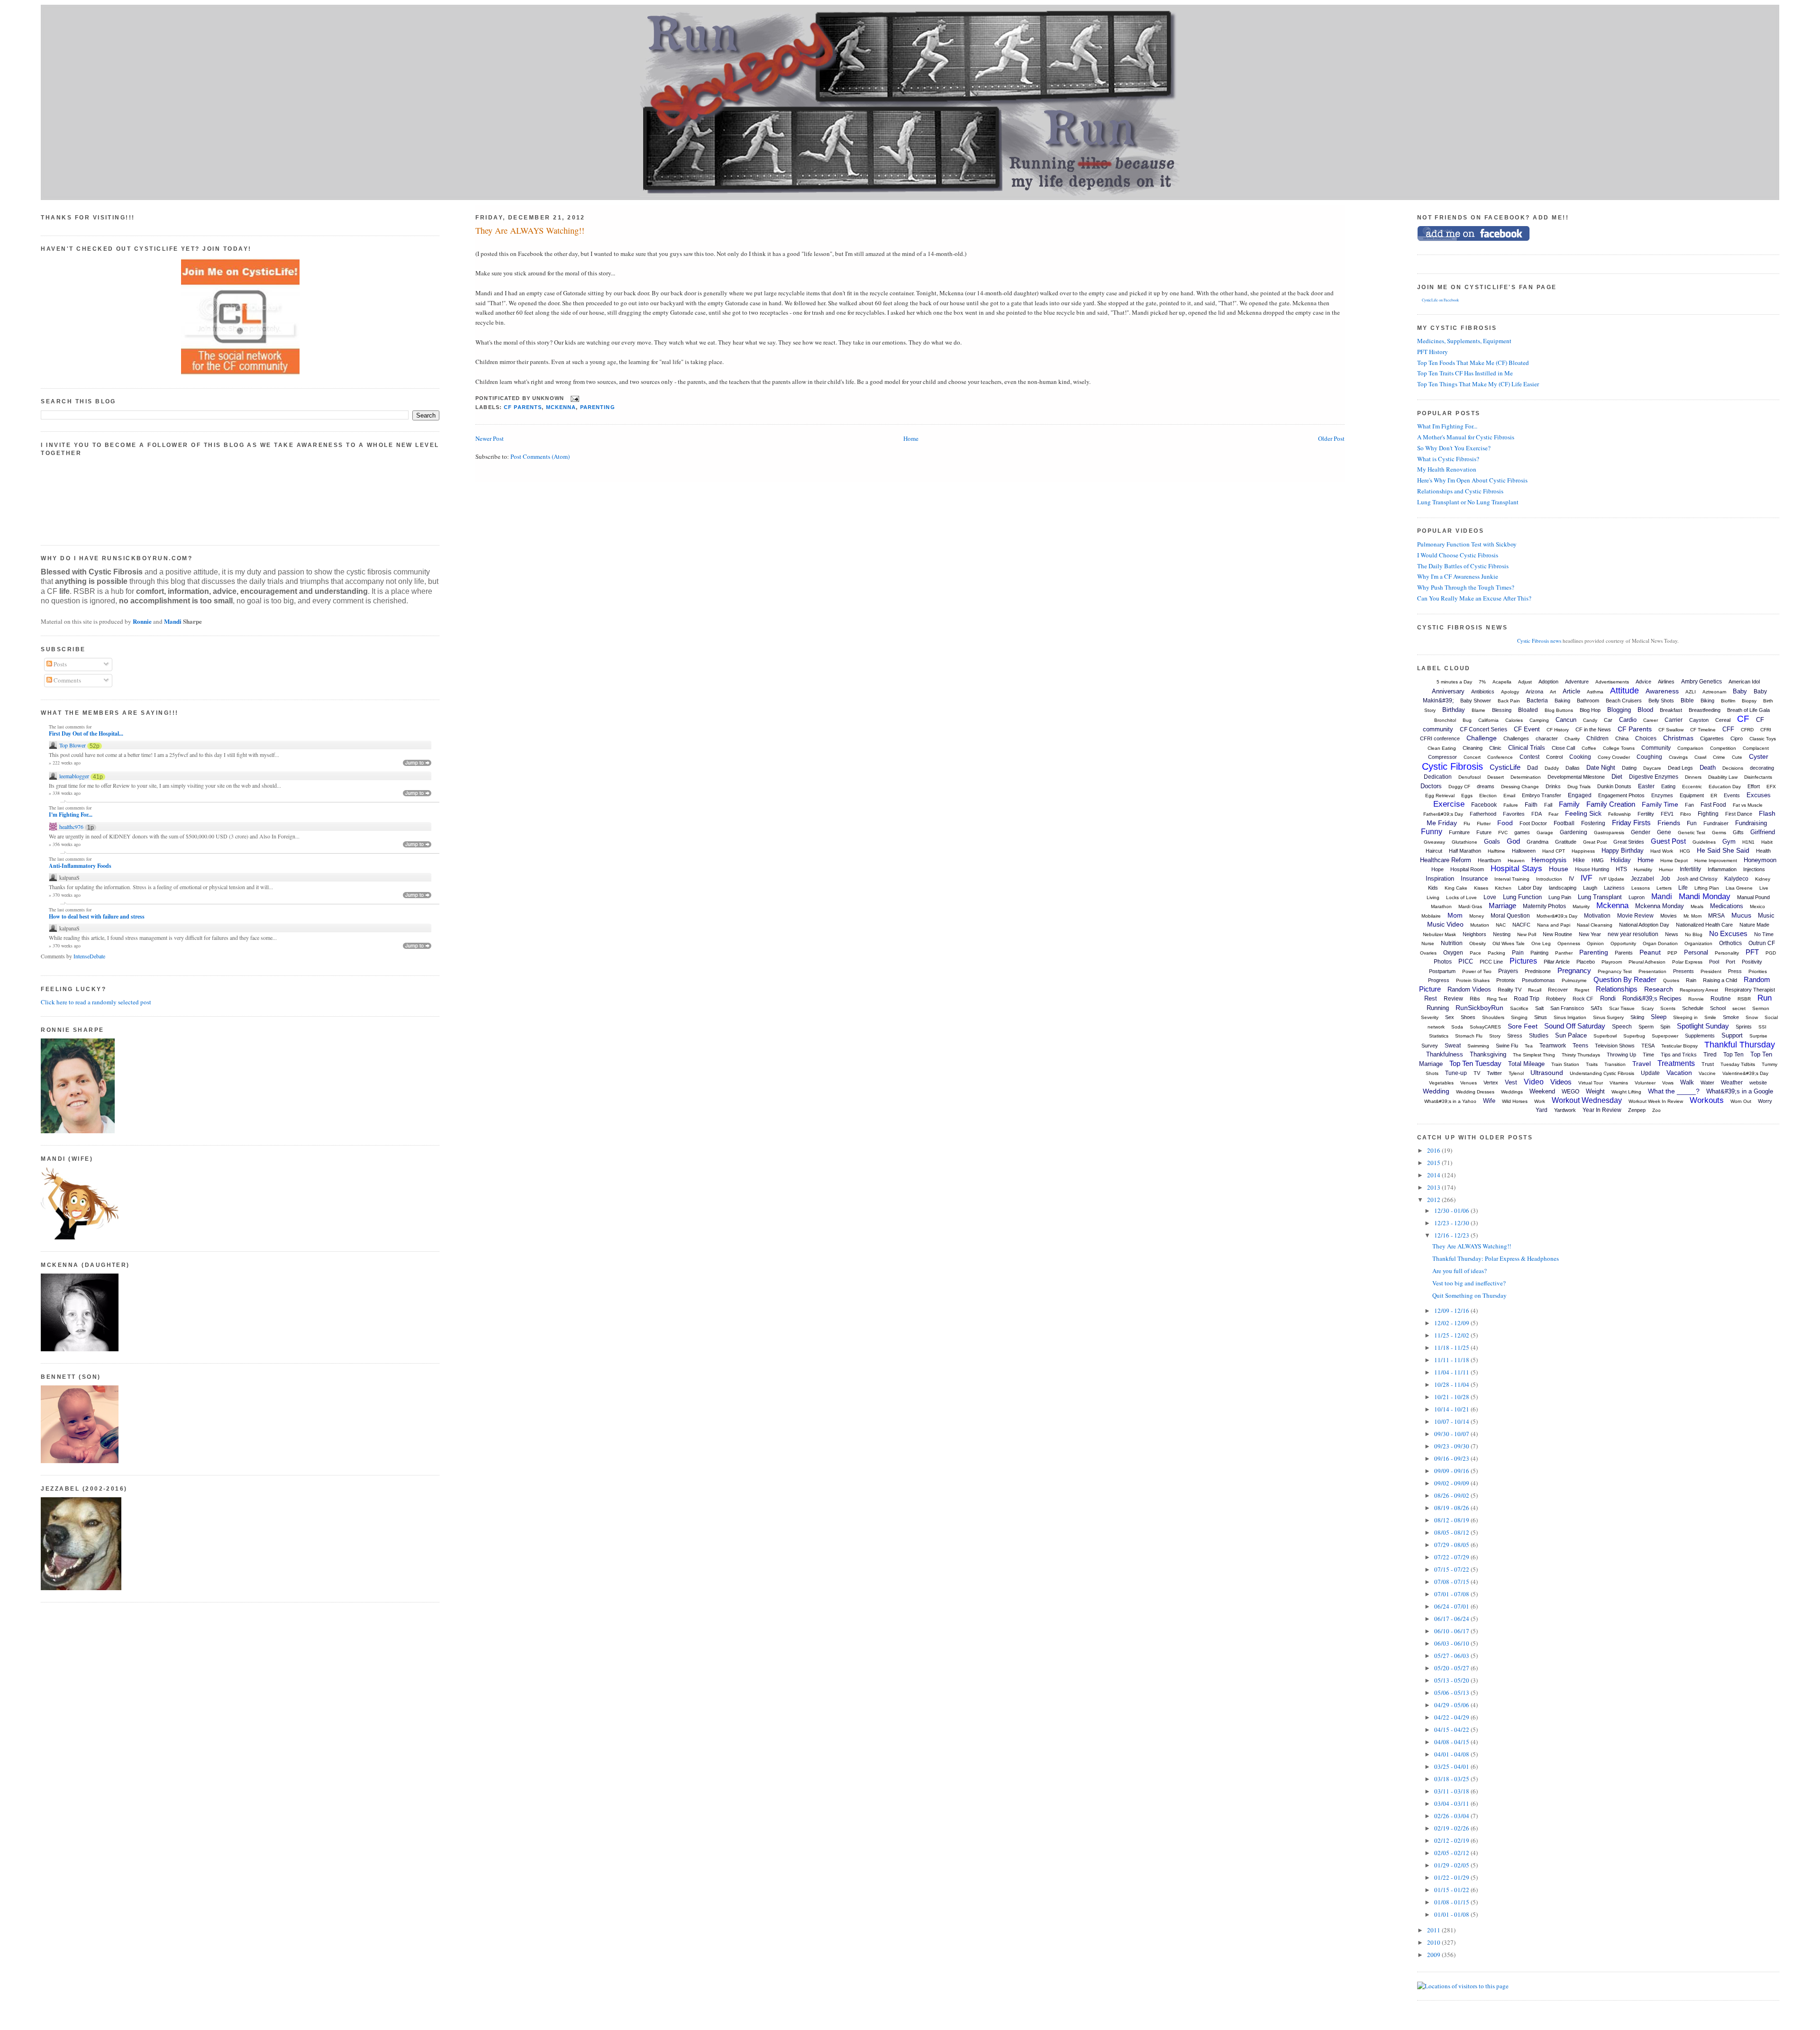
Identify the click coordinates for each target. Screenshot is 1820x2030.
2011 (1434, 1930)
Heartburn (1489, 860)
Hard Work (1662, 851)
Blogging (1619, 710)
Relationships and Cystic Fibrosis (1460, 491)
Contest (1529, 757)
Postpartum (1442, 971)
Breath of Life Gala (1748, 710)
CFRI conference (1440, 738)
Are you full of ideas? (1460, 1271)
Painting (1539, 953)
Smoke (1731, 1017)
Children (1597, 738)
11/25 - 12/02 (1452, 1335)
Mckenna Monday (1660, 906)
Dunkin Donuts (1614, 786)
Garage (1545, 833)
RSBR (1744, 999)
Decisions (1733, 768)
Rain (1691, 980)
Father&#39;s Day (1443, 814)
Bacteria (1537, 701)
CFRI (1766, 730)
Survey (1430, 1046)
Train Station (1565, 1064)
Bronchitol (1445, 720)
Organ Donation (1660, 943)
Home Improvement (1716, 860)
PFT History (1433, 352)
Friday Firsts (1631, 823)
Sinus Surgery (1608, 1017)
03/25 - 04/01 (1452, 1766)
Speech (1622, 1027)
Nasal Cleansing (1595, 925)
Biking (1707, 701)
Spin (1665, 1027)
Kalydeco (1736, 879)
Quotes (1671, 980)
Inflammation (1722, 869)
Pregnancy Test (1615, 971)
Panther (1564, 953)
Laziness (1614, 888)
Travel (1642, 1064)
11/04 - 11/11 (1452, 1372)
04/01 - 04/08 (1452, 1754)
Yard (1542, 1110)
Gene (1664, 832)
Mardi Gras (1470, 906)
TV (1477, 1073)
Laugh (1590, 888)
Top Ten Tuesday (1475, 1063)
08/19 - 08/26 (1452, 1508)
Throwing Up (1621, 1055)
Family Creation (1611, 804)
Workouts (1707, 1100)
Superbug (1634, 1036)
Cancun (1566, 720)
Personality (1727, 953)
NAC (1501, 925)
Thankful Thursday (1740, 1045)
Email (1509, 796)
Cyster (1759, 756)
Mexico (1757, 906)
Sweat (1453, 1046)
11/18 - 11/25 (1452, 1347)
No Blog (1694, 934)
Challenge (1482, 738)
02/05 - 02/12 (1452, 1853)
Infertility (1690, 869)
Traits (1592, 1064)
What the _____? (1674, 1091)
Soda (1457, 1027)
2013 (1434, 1187)
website (1758, 1083)
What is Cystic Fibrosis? (1448, 459)
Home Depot (1674, 860)
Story (1495, 1036)
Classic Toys (1763, 739)
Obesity (1478, 943)
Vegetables (1441, 1083)
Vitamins (1619, 1083)
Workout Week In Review (1656, 1101)
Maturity (1581, 906)
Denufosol (1470, 777)
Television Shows (1615, 1046)
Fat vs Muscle (1748, 805)
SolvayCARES (1485, 1027)
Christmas (1678, 738)
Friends (1669, 823)
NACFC (1521, 925)
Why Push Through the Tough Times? (1466, 587)
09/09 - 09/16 (1452, 1471)
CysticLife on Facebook (1440, 300)
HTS (1621, 869)
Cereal (1723, 720)
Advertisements (1612, 682)
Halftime (1497, 851)
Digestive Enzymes (1654, 777)
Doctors (1431, 786)
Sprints (1744, 1027)
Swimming (1478, 1046)
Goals (1492, 842)
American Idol (1744, 682)
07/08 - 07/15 (1452, 1582)
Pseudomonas (1538, 980)
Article (1571, 691)
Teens (1580, 1046)
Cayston (1699, 720)
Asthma (1595, 692)
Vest (1511, 1082)
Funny (1432, 832)
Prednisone (1538, 971)
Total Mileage (1526, 1064)
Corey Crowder (1614, 757)
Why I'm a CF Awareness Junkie (1458, 576)
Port (1730, 962)
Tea (1529, 1046)
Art (1553, 692)
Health (1763, 851)
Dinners (1693, 777)
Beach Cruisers (1624, 701)
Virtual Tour (1591, 1083)
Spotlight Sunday (1703, 1026)
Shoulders (1493, 1017)
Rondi (1608, 998)
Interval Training (1512, 879)
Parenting (598, 407)
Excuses (1759, 795)
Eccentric (1692, 787)
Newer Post (490, 438)
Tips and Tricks (1679, 1055)
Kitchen (1503, 888)
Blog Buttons (1559, 710)
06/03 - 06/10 (1452, 1643)
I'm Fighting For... (71, 815)
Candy (1590, 720)
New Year (1590, 934)
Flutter (1484, 824)
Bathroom (1588, 701)
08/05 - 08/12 (1452, 1532)
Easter (1646, 786)
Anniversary (1448, 691)
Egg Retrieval (1440, 796)
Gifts (1738, 832)
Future (1484, 832)
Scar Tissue (1622, 1008)
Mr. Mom (1693, 916)
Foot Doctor (1533, 823)
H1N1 (1748, 842)
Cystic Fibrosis (1452, 766)
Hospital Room (1467, 869)
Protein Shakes (1473, 980)
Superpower (1665, 1036)
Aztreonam (1714, 692)
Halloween (1524, 851)
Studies (1539, 1036)
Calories (1514, 720)
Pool (1714, 962)
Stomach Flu (1469, 1036)
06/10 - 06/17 (1452, 1631)
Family (1569, 804)
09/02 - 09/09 (1452, 1483)
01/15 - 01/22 (1452, 1890)
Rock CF (1583, 999)
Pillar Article (1557, 962)
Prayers (1508, 971)
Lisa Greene (1739, 888)
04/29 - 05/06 (1452, 1705)
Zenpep (1637, 1110)
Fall (1548, 805)
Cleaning (1473, 748)
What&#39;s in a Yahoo (1450, 1101)
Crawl (1700, 757)
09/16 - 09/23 (1452, 1458)
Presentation (1652, 971)
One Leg (1541, 943)
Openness (1569, 943)
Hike (1579, 860)
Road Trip (1527, 999)
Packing (1497, 953)
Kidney (1763, 879)
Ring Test (1497, 999)
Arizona (1534, 692)
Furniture (1459, 832)
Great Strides (1629, 842)
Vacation (1679, 1073)
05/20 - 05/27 (1452, 1668)
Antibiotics (1483, 692)
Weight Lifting (1626, 1092)
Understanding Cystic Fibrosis (1602, 1073)
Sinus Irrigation (1570, 1017)
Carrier (1674, 720)
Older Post (1331, 438)
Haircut (1434, 851)
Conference (1500, 757)
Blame (1479, 710)
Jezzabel (1643, 879)
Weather (1732, 1083)
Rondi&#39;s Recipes (1652, 998)
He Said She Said (1723, 850)
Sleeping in (1685, 1017)
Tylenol (1516, 1073)
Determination (1526, 777)
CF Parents (523, 407)
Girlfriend (1763, 832)
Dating (1629, 768)
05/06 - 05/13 (1452, 1693)
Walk (1687, 1082)
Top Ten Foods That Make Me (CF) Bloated (1473, 363)
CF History (1558, 730)
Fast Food (1713, 805)
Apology (1510, 692)
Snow (1752, 1017)
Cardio (1628, 720)
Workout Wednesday (1587, 1100)
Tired (1710, 1055)
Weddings (1512, 1092)
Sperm (1646, 1027)
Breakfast (1671, 710)
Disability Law (1723, 777)
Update (1650, 1073)
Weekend (1542, 1091)
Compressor (1442, 757)
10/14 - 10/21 (1452, 1409)
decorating (1762, 768)
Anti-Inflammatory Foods (80, 866)
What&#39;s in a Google (1740, 1091)
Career (1651, 720)
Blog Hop (1590, 710)
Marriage (1502, 906)
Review (1453, 999)
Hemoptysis (1549, 860)
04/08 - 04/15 (1452, 1742)
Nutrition (1452, 943)
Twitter (1494, 1073)
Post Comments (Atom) (540, 456)
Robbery (1556, 999)
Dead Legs (1680, 768)
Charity (1572, 739)
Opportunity (1623, 943)
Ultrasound (1547, 1073)
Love (1490, 897)
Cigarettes (1712, 738)
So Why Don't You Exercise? (1454, 448)
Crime (1719, 757)
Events (1732, 795)
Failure (1511, 805)
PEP (1672, 953)
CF (1743, 719)
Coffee (1589, 748)
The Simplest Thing (1534, 1055)
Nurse (1428, 943)
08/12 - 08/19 (1452, 1520)
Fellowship (1620, 814)
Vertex (1491, 1083)
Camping (1539, 720)
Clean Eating (1442, 748)
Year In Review (1602, 1110)
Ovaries (1428, 953)
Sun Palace (1571, 1035)
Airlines (1666, 682)
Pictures (1523, 961)
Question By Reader (1625, 979)
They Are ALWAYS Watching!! (530, 230)
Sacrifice (1519, 1008)
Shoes (1468, 1017)
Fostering (1593, 823)
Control (1554, 757)
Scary (1647, 1008)
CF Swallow (1671, 730)
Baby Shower (1476, 701)
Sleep (1659, 1017)
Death (1708, 768)
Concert (1472, 757)
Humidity (1643, 869)
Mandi (173, 621)
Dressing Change (1520, 787)
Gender (1641, 832)
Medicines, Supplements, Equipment (1464, 341)
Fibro (1686, 814)
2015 (1434, 1163)
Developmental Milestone (1576, 777)
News (1672, 934)
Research (1659, 989)
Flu (1467, 824)
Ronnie (142, 621)
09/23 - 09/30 (1452, 1446)
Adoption (1548, 682)
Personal (1696, 952)
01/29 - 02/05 (1452, 1865)
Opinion (1595, 943)
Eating (1668, 786)
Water (1707, 1083)
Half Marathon (1465, 851)
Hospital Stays (1516, 869)
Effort (1754, 786)
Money (1477, 916)
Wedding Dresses (1475, 1092)
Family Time (1660, 804)
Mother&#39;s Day (1557, 916)
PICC (1466, 961)
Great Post (1595, 842)
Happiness (1583, 851)
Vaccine (1707, 1073)
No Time (1764, 934)
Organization (1698, 943)
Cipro (1737, 738)
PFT (1752, 952)
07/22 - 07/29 (1452, 1557)
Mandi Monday (1705, 897)
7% (1482, 682)
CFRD (1747, 730)
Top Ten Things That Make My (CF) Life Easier (1478, 384)
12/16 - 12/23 (1452, 1235)
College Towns (1619, 748)
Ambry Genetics (1702, 682)
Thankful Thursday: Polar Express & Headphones (1496, 1258)
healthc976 (71, 827)
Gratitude (1566, 842)
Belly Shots (1661, 701)
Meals (1697, 906)
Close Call (1563, 748)
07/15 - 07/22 (1452, 1569)
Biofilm (1728, 701)
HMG (1598, 860)
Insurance (1474, 878)
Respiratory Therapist (1750, 990)
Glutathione (1465, 842)
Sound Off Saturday (1575, 1026)
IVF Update (1612, 879)
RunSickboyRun (1479, 1008)
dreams (1486, 786)
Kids (1433, 888)
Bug (1467, 720)
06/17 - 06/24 (1452, 1619)
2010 (1434, 1942)
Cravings (1678, 757)
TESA (1648, 1046)
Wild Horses (1515, 1101)
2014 (1434, 1175)
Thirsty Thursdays (1581, 1055)
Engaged (1580, 795)
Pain (1518, 953)
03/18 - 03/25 (1452, 1779)
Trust (1708, 1064)
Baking (1562, 701)
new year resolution (1633, 934)
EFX (1771, 787)
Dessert (1496, 777)
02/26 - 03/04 (1452, 1816)
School (1718, 1008)
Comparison (1690, 748)
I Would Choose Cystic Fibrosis (1458, 555)
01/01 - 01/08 (1452, 1914)
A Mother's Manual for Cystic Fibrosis (1466, 437)
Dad (1533, 768)
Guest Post (1668, 841)
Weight (1595, 1091)
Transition (1615, 1064)
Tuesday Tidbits (1738, 1064)
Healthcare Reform (1446, 860)
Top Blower (73, 745)
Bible (1687, 701)
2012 (1434, 1200)
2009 (1434, 1955)
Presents (1683, 971)
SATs (1597, 1008)
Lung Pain (1560, 897)
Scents (1668, 1008)
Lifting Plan (1707, 888)
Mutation (1480, 925)
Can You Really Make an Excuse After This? (1474, 598)
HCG (1685, 851)
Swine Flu (1507, 1046)
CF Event (1527, 729)
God (1513, 841)
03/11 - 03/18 (1452, 1791)
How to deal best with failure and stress (97, 917)
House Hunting (1592, 869)
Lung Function (1522, 897)
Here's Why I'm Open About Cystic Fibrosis (1472, 480)
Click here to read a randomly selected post (96, 1002)
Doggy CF (1459, 787)
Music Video (1445, 924)
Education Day (1725, 787)
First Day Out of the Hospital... (86, 734)
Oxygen (1453, 953)
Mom (1455, 915)
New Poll (1527, 934)
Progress (1439, 980)
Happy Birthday (1623, 851)
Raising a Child (1720, 980)
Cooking (1580, 757)
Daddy (1552, 768)
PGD (1771, 953)
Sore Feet (1523, 1026)
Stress (1515, 1036)
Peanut (1650, 952)
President (1711, 971)
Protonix (1506, 980)
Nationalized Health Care (1704, 925)
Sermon (1761, 1008)
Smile (1710, 1017)
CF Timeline (1703, 730)
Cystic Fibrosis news (1539, 641)
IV (1571, 879)
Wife (1489, 1101)
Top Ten (1734, 1055)
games (1522, 832)
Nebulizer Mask (1439, 934)
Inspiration (1440, 878)
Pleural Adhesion (1647, 962)
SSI (1762, 1027)
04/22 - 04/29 (1452, 1717)
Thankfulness (1445, 1054)
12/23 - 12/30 (1452, 1223)
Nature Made (1754, 925)
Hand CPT (1554, 851)
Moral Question (1510, 916)
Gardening (1574, 832)
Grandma (1538, 842)
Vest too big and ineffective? (1469, 1283)
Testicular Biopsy (1679, 1046)
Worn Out (1741, 1101)
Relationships (1617, 989)
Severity (1430, 1017)
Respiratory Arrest (1699, 990)
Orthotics (1730, 943)
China (1622, 738)
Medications (1727, 906)
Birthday (1454, 710)
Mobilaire (1431, 916)
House (1559, 869)
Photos (1443, 962)
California (1488, 720)
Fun (1692, 823)
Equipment (1692, 795)
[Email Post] (573, 398)
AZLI (1691, 692)
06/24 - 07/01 (1452, 1606)
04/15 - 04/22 (1452, 1730)
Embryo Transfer (1542, 795)
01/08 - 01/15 (1452, 1902)
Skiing (1637, 1017)
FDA (1537, 814)
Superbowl (1605, 1036)
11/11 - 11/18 (1452, 1360)
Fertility (1646, 814)
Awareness (1662, 691)
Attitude (1624, 691)
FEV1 (1667, 814)
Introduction (1549, 879)
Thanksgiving (1488, 1054)
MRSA (1716, 916)
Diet (1617, 777)
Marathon (1441, 906)
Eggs (1467, 796)
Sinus (1541, 1017)
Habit (1767, 842)
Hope (1438, 869)
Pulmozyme (1574, 980)
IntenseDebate (89, 956)
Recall (1535, 990)
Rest (1431, 998)
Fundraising (1751, 823)
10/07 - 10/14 (1452, 1421)
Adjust (1525, 682)
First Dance (1739, 814)
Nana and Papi (1554, 925)
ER (1714, 796)
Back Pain (1509, 701)
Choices (1646, 738)
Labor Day (1530, 888)
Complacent (1756, 748)
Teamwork (1553, 1046)
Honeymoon (1760, 860)
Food (1505, 823)
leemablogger (74, 776)
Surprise (1758, 1036)
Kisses (1481, 888)
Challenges (1516, 738)
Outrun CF (1762, 943)
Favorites (1514, 814)
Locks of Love (1461, 897)
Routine (1721, 999)
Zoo (1656, 1110)
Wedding (1436, 1091)
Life (1683, 888)
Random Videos (1469, 989)
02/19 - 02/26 (1452, 1828)
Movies (1669, 916)
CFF (1728, 729)
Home (911, 438)
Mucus (1741, 915)
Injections (1754, 869)
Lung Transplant (1600, 897)
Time (1648, 1055)
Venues (1469, 1083)
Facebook (1484, 805)
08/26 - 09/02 (1452, 1495)
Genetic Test (1692, 833)
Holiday (1621, 860)
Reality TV (1510, 990)
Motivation (1597, 916)
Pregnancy (1574, 970)
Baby (1740, 691)
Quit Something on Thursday (1470, 1295)
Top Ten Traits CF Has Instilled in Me (1465, 373)
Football (1564, 823)
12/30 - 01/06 (1452, 1211)
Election (1488, 796)
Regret (1582, 990)
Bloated (1528, 710)
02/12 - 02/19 (1452, 1840)
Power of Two (1477, 971)
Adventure (1577, 682)
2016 (1434, 1150)
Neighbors (1474, 934)
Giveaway (1434, 842)
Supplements (1700, 1036)
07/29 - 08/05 (1452, 1545)
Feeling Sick (1583, 813)
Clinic (1495, 748)
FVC (1503, 833)
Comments (67, 680)
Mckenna (561, 407)
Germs (1719, 833)
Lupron (1637, 897)
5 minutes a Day (1454, 682)
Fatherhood (1483, 814)
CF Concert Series (1483, 729)
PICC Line (1491, 962)
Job (1665, 879)
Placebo (1586, 962)
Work (1540, 1101)
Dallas (1573, 768)
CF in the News (1593, 729)
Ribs (1475, 999)
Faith (1531, 805)
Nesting (1502, 934)
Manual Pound (1753, 897)
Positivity (1752, 962)
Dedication (1438, 777)
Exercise (1449, 804)
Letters (1664, 888)
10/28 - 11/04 (1452, 1384)
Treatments (1676, 1063)
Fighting (1708, 814)
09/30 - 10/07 (1452, 1434)
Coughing (1649, 757)
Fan (1689, 805)
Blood (1645, 710)
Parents (1624, 953)
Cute (1737, 757)
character (1547, 738)
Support (1732, 1035)
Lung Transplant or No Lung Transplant (1468, 502)
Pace (1475, 953)
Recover (1558, 990)
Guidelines (1704, 842)
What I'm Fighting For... (1447, 426)
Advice (1643, 682)
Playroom (1612, 962)
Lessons (1641, 888)
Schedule (1693, 1008)
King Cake (1456, 888)
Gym (1729, 842)
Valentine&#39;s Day (1745, 1073)
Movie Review (1635, 916)
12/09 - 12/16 (1452, 1311)
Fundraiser (1716, 823)
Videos (1561, 1082)
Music (1766, 915)
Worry (1765, 1101)
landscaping (1563, 888)
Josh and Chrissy (1697, 879)
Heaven (1516, 860)
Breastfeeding (1705, 710)
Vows (1668, 1083)
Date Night (1601, 768)
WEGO (1570, 1092)
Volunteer (1645, 1083)
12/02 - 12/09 (1452, 1323)
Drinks (1553, 786)
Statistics (1439, 1036)
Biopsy (1749, 701)
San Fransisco (1567, 1008)
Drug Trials (1579, 787)
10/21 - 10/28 (1452, 1397)
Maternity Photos (1544, 906)
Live (1764, 888)
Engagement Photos (1621, 795)
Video (1534, 1082)
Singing (1519, 1017)
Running (1438, 1008)
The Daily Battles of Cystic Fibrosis (1463, 566)
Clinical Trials (1527, 748)
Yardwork (1565, 1110)
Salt (1539, 1008)
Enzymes (1662, 795)
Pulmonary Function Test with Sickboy (1467, 544)
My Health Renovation (1447, 469)
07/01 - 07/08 (1452, 1594)
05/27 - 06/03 (1452, 1656)
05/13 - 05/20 (1452, 1680)
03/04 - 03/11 (1452, 1803)
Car (1608, 720)
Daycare (1652, 768)
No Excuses (1728, 933)
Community (1656, 748)
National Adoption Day (1644, 925)
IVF (1587, 878)
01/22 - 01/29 (1452, 1877)
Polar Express (1687, 962)
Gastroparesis (1609, 833)
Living (1433, 897)
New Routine (1557, 934)
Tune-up (1456, 1073)
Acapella (1502, 682)
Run (1765, 998)
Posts (59, 664)
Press (1735, 971)
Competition (1723, 748)
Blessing (1502, 710)
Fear (1553, 814)
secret (1739, 1008)
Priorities (1758, 971)
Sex (1450, 1017)
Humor (1666, 869)
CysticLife (1505, 767)
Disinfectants (1758, 777)
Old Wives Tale (1509, 943)
